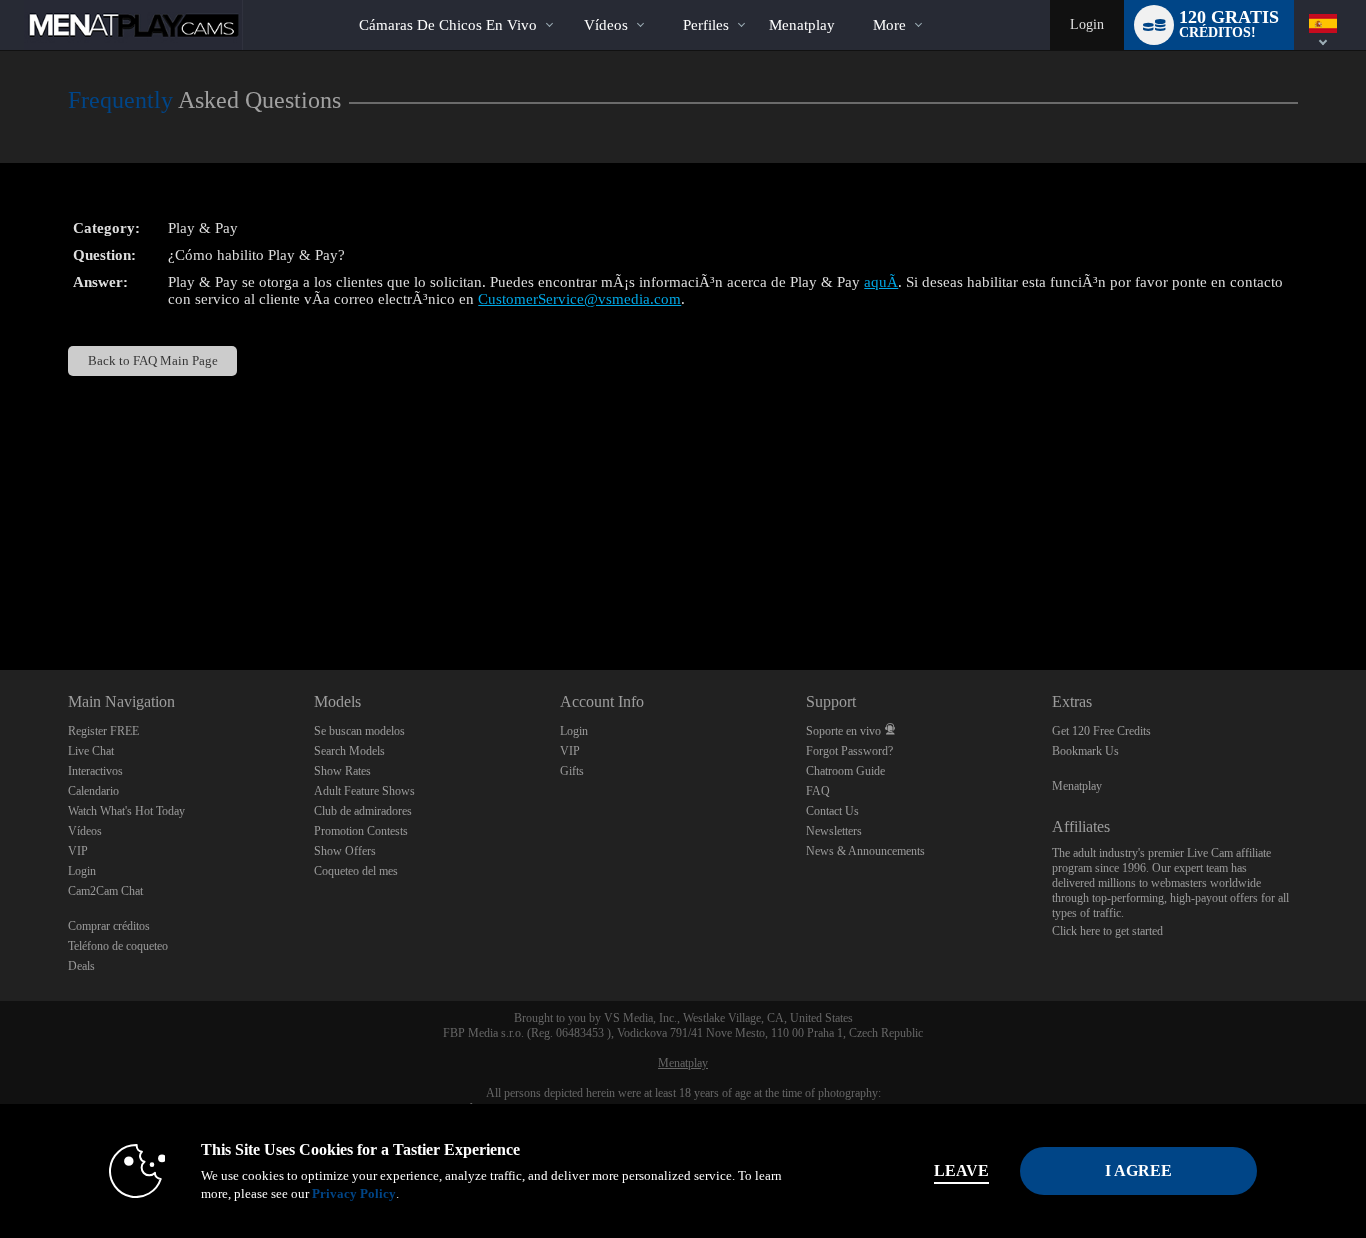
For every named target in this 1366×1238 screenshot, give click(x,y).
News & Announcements (865, 851)
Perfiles (706, 25)
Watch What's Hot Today (126, 811)
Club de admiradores (363, 811)
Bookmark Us (1085, 751)
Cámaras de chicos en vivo (448, 25)
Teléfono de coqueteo (118, 946)
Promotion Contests (361, 831)
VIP (78, 851)
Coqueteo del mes (356, 871)
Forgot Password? (849, 751)
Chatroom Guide (845, 771)
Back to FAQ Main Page (153, 360)
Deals (81, 966)
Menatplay (1077, 786)
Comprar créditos (109, 926)
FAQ (818, 791)
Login (1087, 24)
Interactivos (95, 771)
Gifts (572, 771)
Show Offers (345, 851)
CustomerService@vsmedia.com (579, 299)
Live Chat (91, 751)
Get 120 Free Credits (1101, 731)
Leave (961, 1170)
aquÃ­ (881, 282)
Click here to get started (1107, 931)
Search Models (349, 751)
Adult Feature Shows (364, 791)
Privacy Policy (354, 1193)
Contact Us (832, 811)
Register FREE (103, 731)
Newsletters (834, 831)
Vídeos (606, 25)
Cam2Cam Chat (105, 891)
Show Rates (342, 771)
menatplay (802, 25)
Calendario (93, 791)
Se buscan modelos (359, 731)
